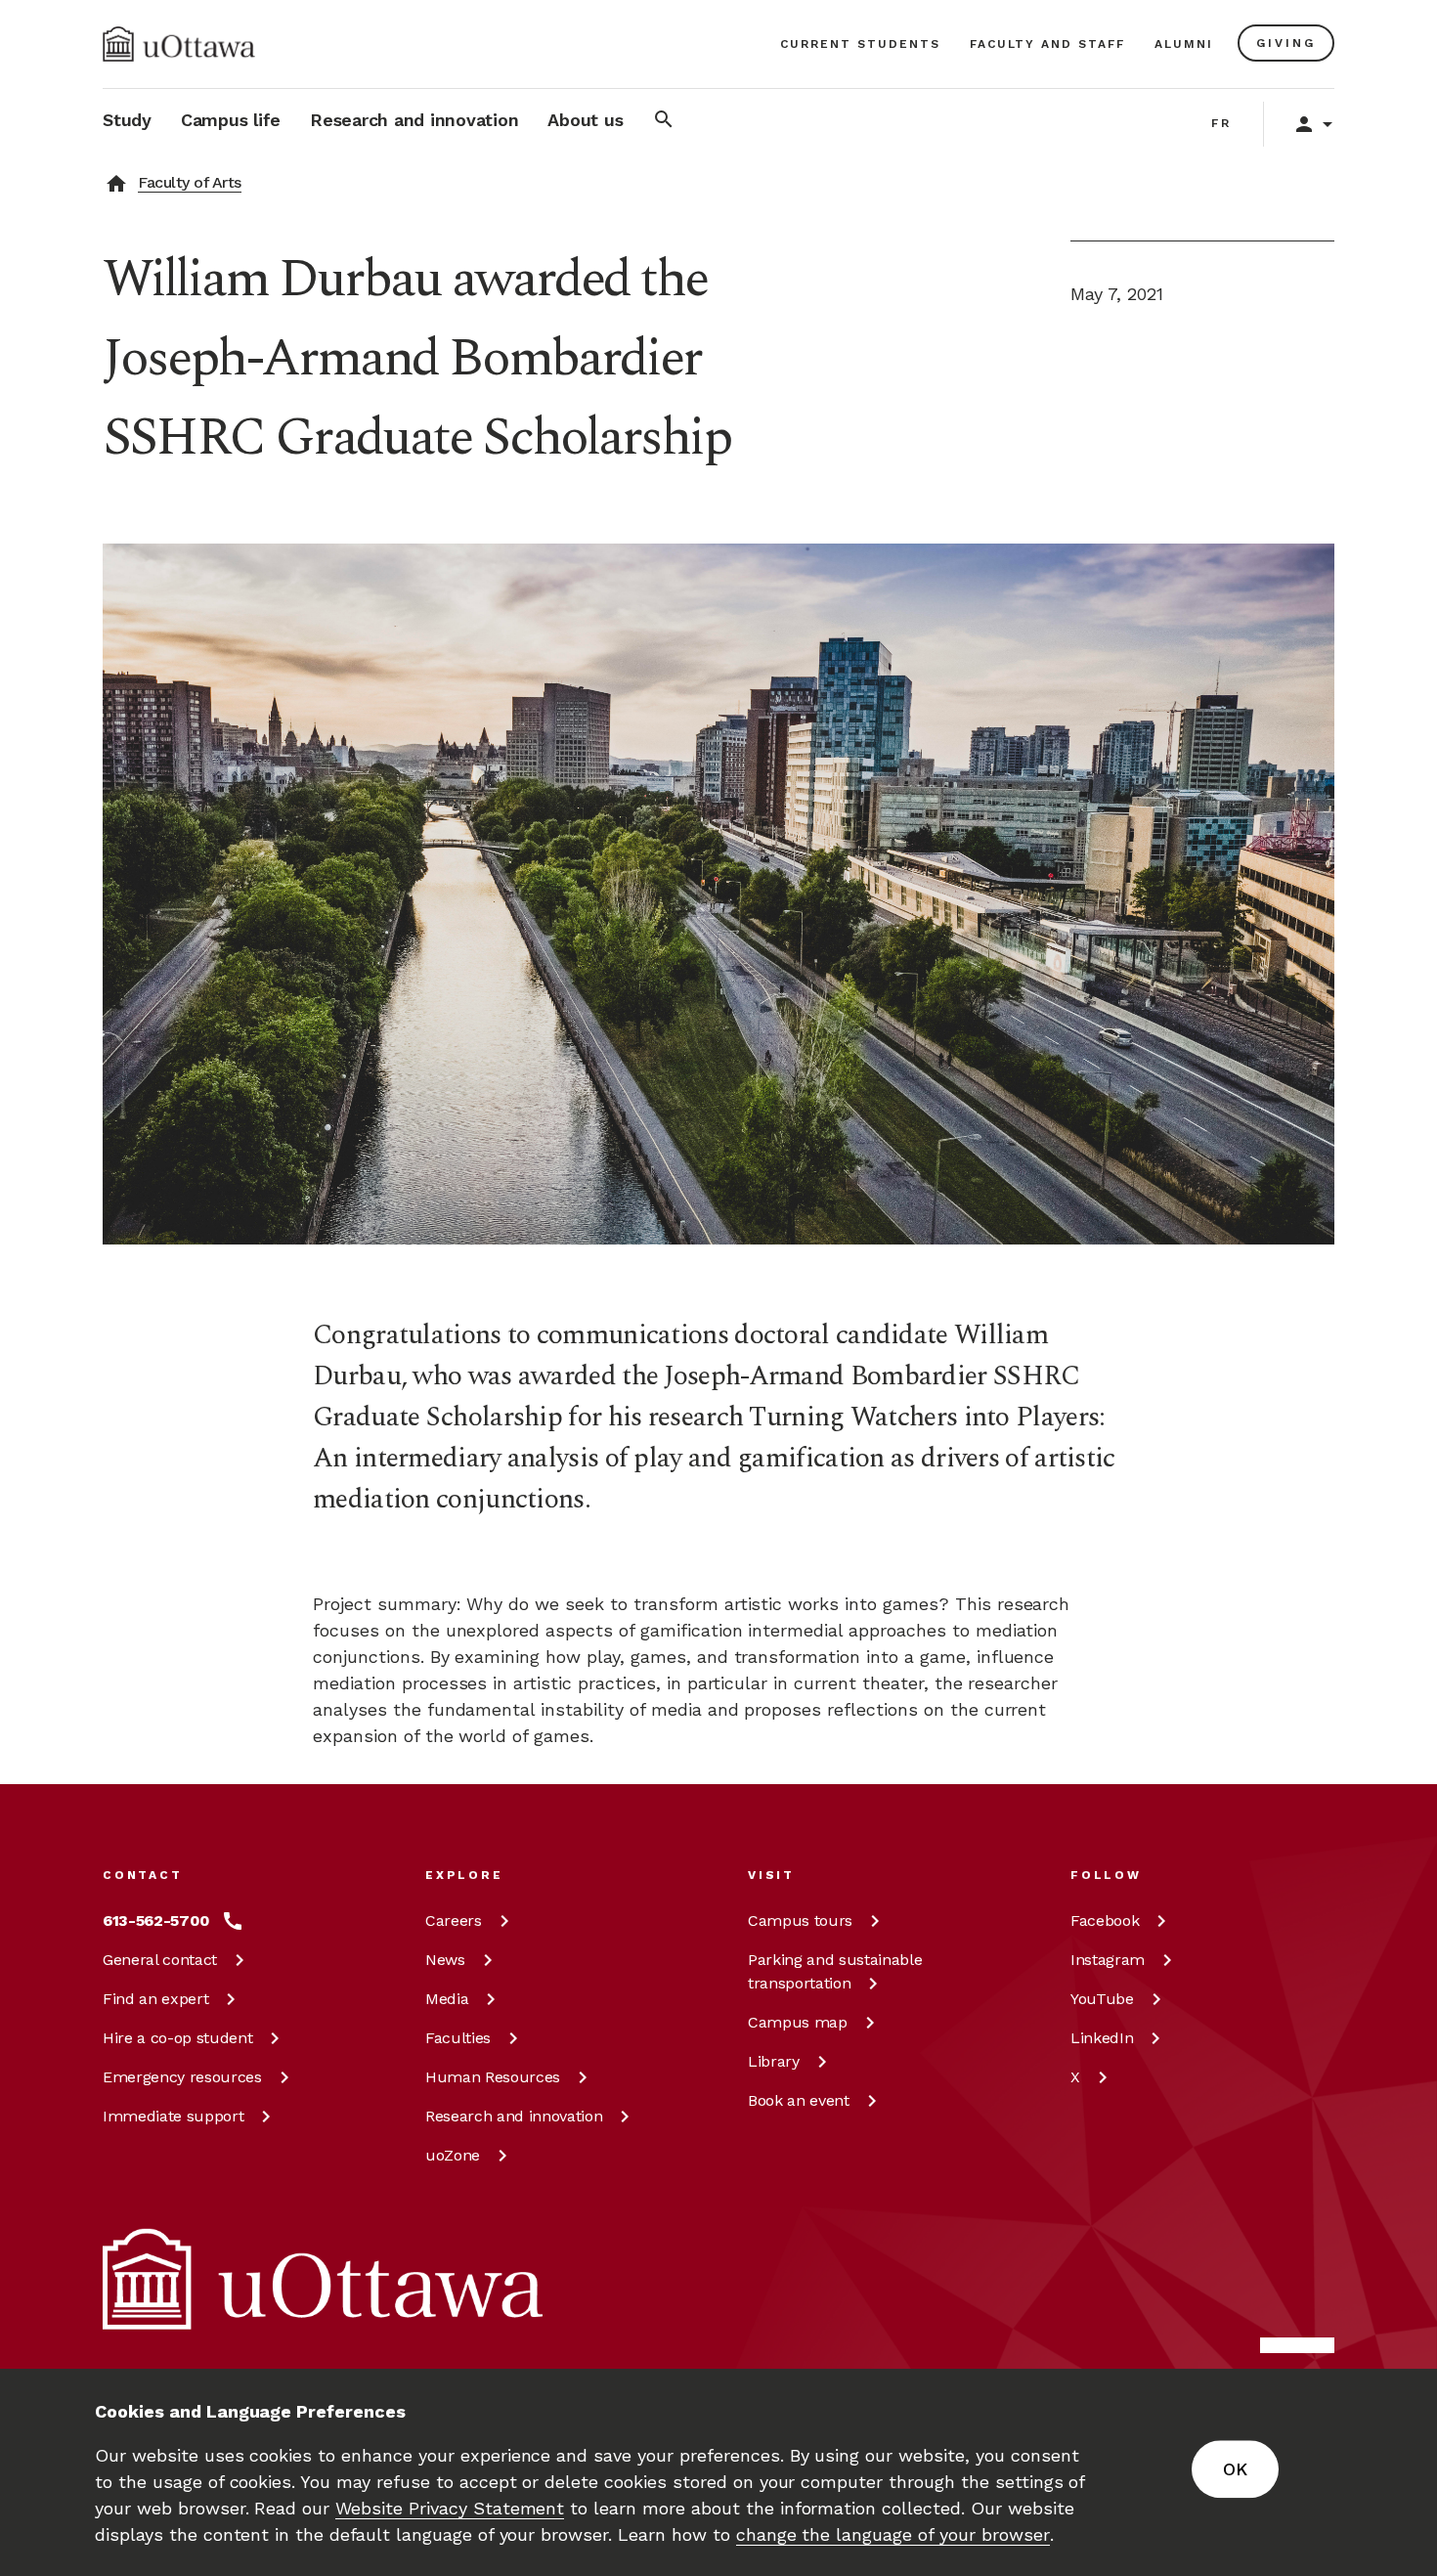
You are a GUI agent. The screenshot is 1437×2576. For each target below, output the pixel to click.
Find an (155, 1999)
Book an (799, 2100)
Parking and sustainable (835, 1971)
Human (493, 2077)
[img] (179, 44)
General (160, 1960)
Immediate (173, 2116)
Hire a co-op (177, 2038)
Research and (514, 2116)
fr (1221, 123)
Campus (800, 1921)
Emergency (182, 2077)
